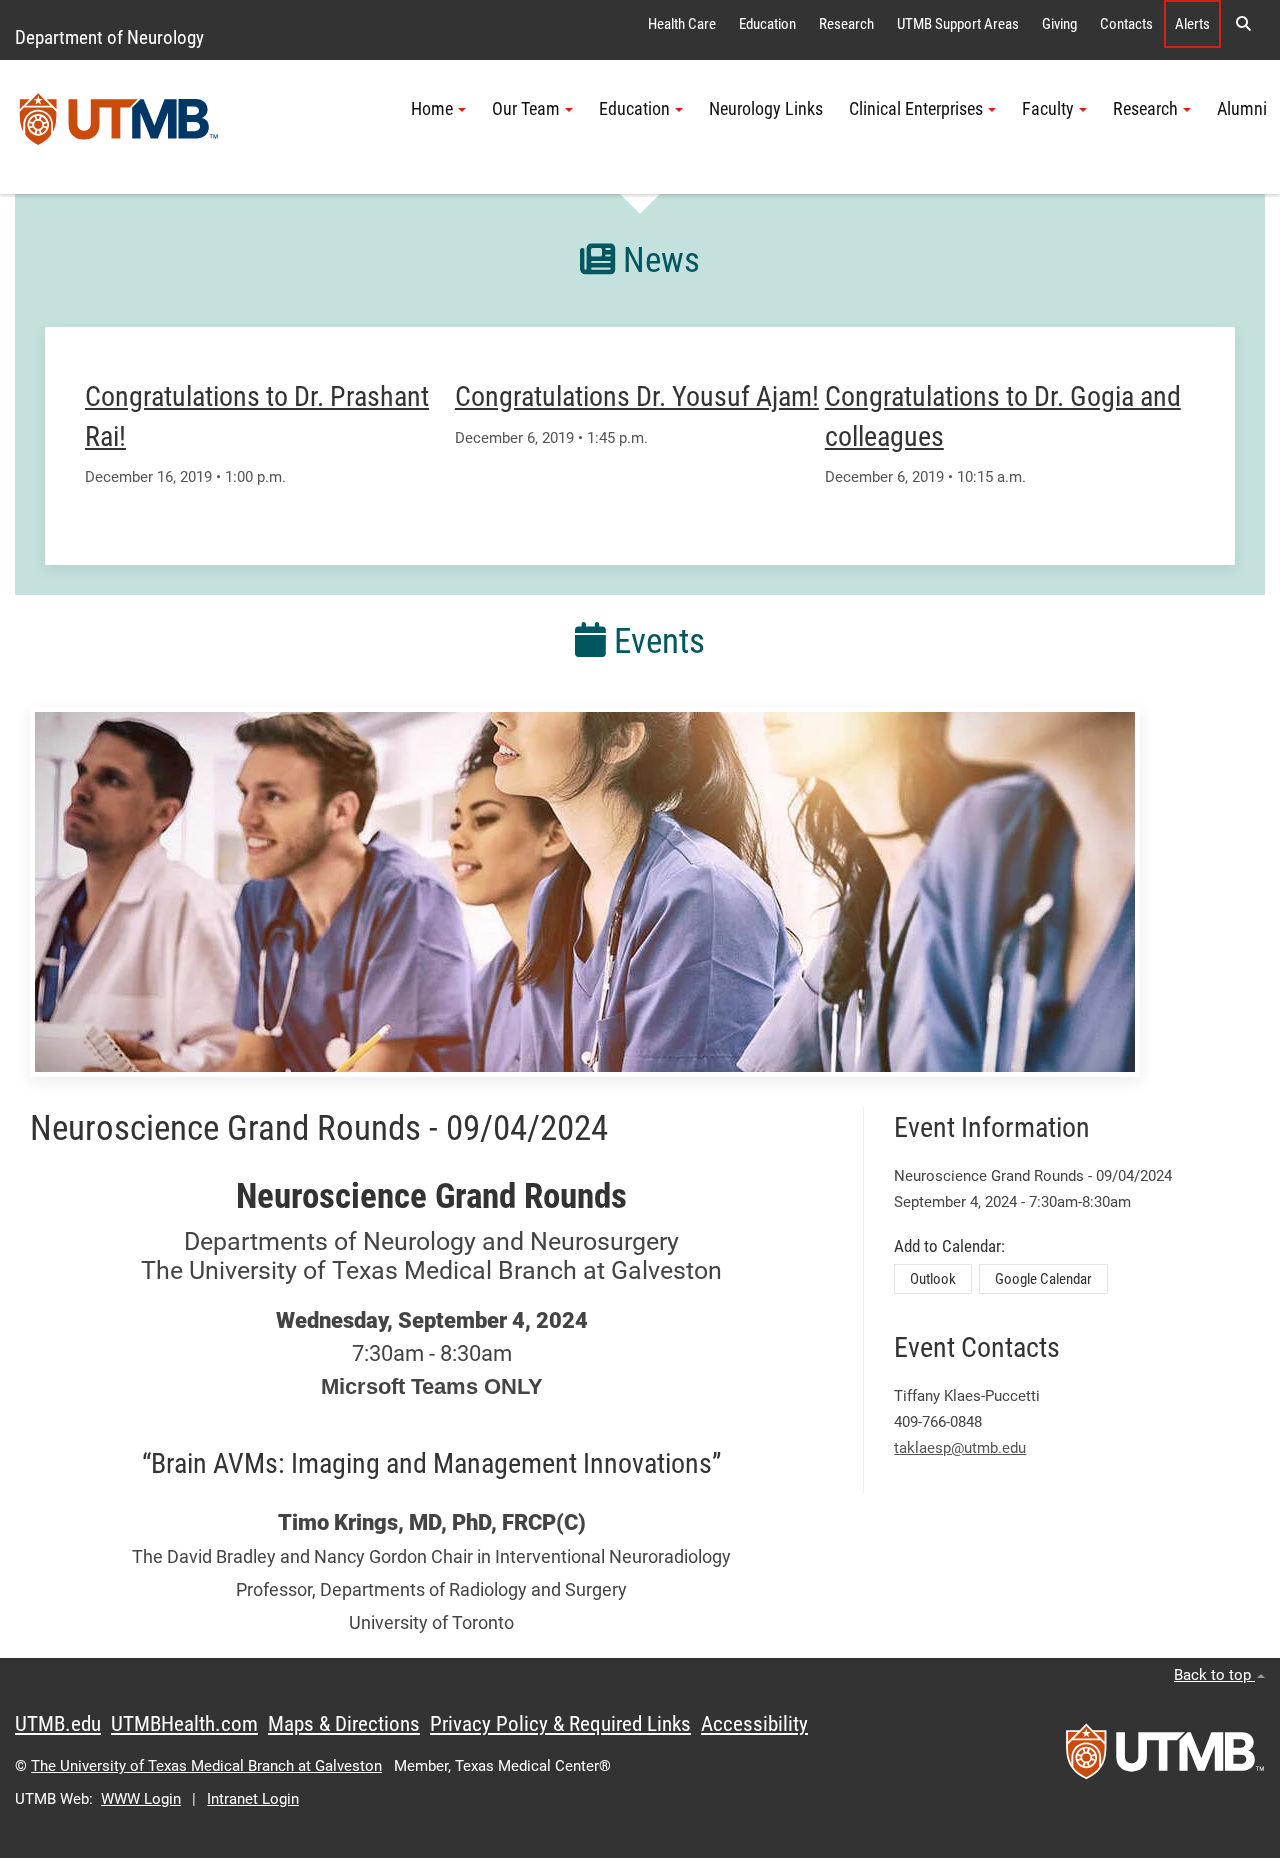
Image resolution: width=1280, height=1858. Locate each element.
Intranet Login (253, 1799)
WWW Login (141, 1799)
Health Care (682, 24)
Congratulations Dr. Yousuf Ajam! (637, 396)
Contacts (1126, 24)
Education (767, 24)
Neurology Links (766, 109)
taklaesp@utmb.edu (960, 1448)
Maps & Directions (344, 1724)
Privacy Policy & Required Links (560, 1724)
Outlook (933, 1279)
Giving (1059, 24)
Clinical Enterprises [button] (916, 109)
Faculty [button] (1048, 109)
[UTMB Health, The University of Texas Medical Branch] (1165, 1758)
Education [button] (634, 109)
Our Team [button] (526, 109)
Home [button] (432, 109)
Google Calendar (1043, 1279)
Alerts (1192, 24)
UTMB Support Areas (958, 24)
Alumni (1242, 109)
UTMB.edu (58, 1724)
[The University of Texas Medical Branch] (119, 127)
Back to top (1214, 1675)
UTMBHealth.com (184, 1724)
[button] (1243, 24)
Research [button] (1145, 109)
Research (846, 24)
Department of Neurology (109, 37)
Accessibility (754, 1724)
